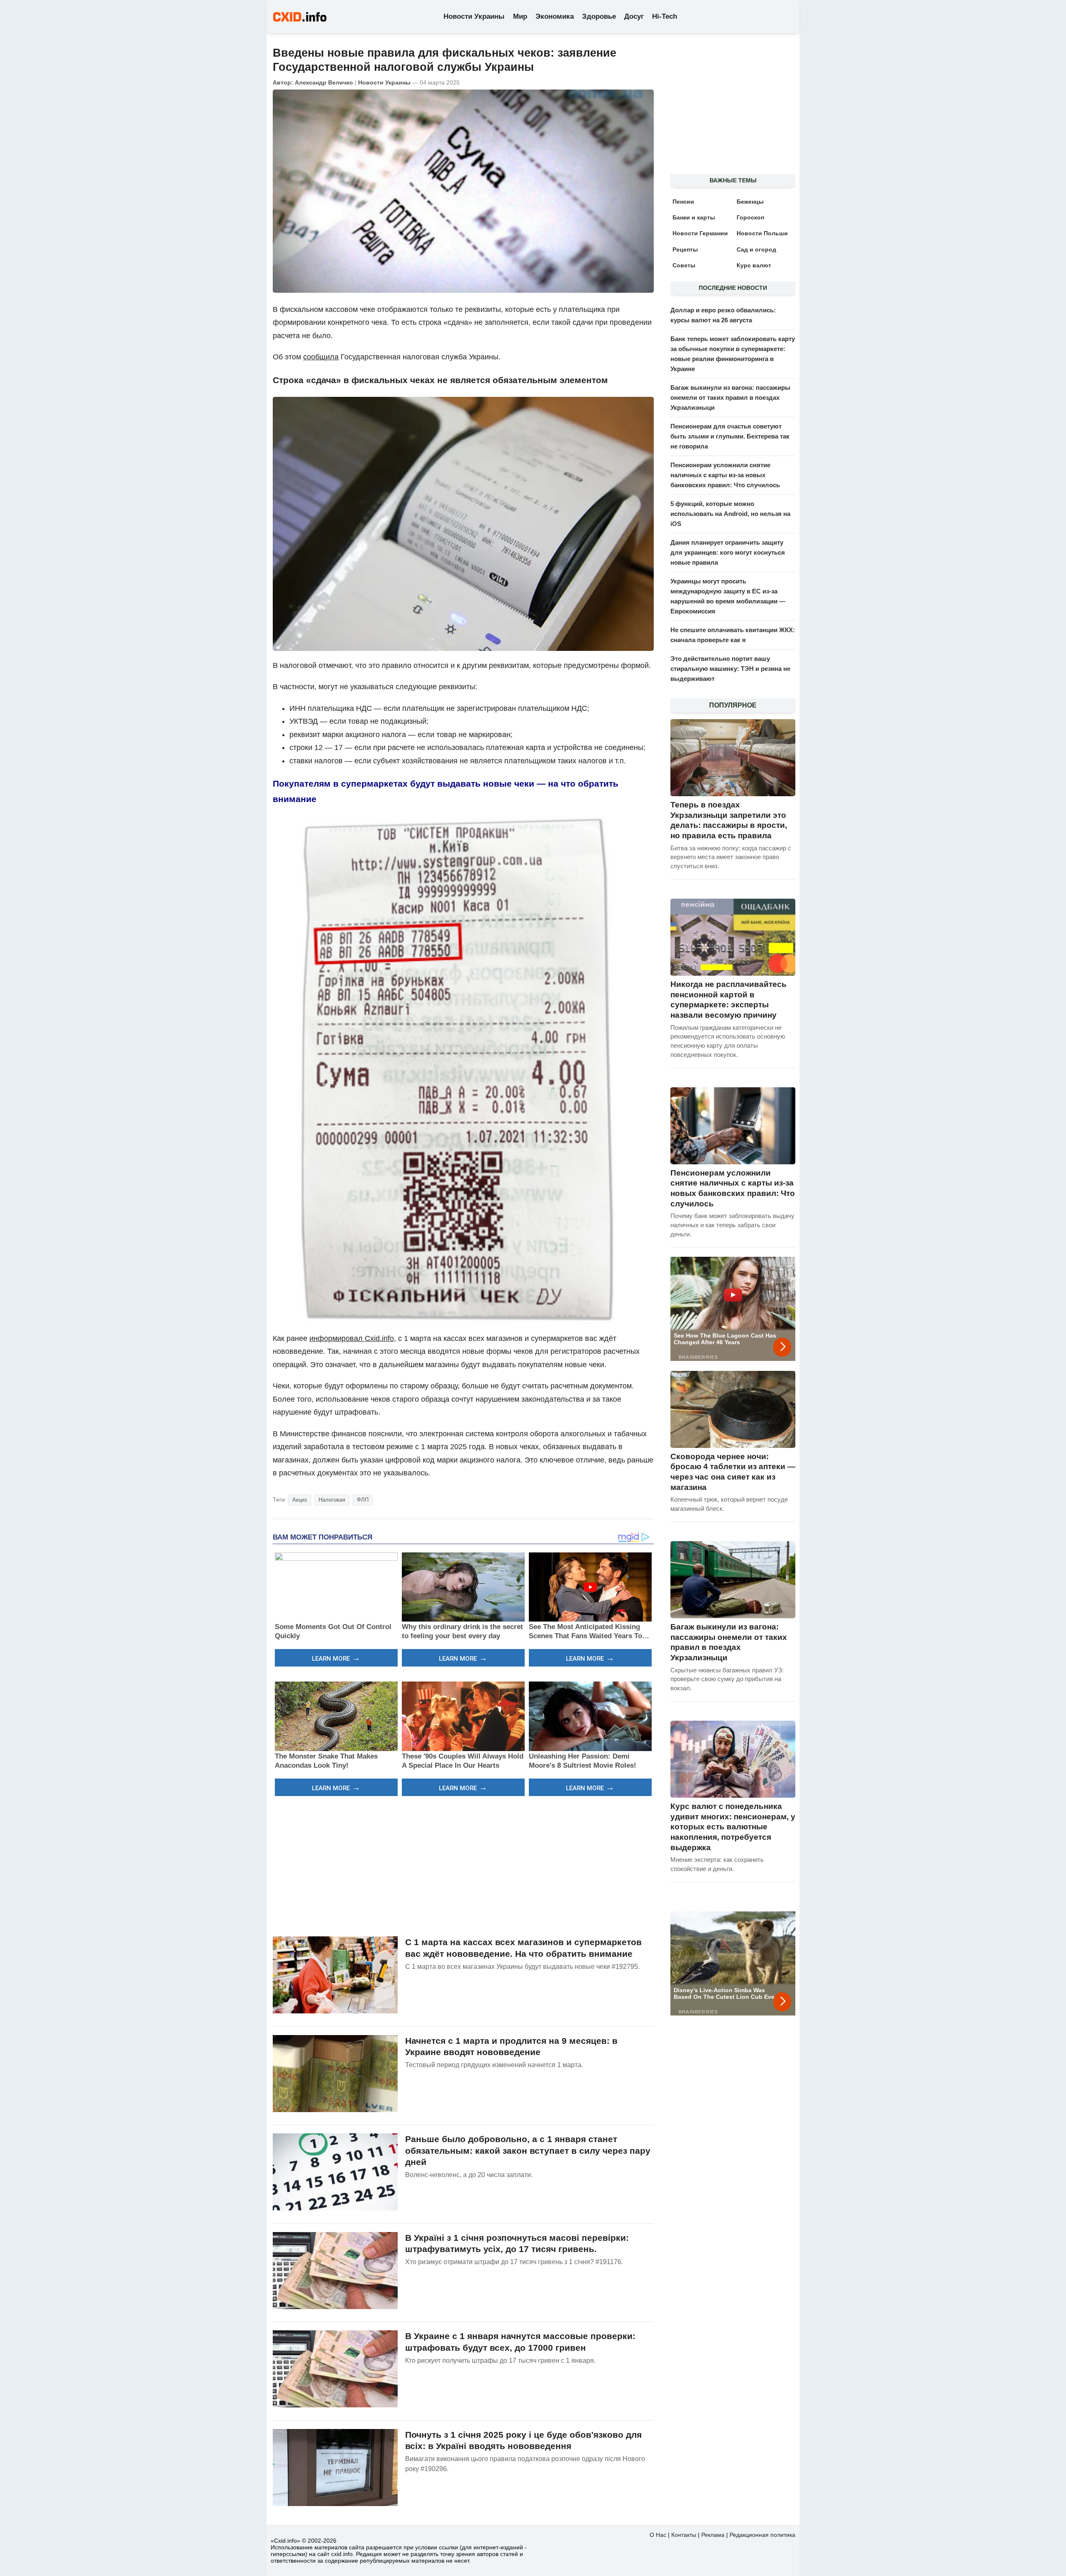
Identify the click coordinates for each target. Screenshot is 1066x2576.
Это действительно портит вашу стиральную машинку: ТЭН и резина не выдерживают (730, 669)
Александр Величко (324, 82)
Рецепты (685, 249)
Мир (520, 16)
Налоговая (332, 1500)
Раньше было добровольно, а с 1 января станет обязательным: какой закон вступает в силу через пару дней (528, 2150)
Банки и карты (694, 217)
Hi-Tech (665, 16)
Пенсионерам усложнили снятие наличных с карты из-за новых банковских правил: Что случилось (725, 475)
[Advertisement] (463, 1865)
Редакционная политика (762, 2535)
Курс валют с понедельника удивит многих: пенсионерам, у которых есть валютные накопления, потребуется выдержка (733, 1827)
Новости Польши (762, 233)
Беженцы (750, 202)
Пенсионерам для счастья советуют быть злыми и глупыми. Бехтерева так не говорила (730, 436)
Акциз (300, 1500)
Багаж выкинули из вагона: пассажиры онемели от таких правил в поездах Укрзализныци (730, 397)
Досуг (634, 16)
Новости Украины (474, 16)
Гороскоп (750, 217)
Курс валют (754, 265)
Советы (684, 265)
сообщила (321, 357)
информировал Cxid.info (352, 1338)
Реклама (713, 2535)
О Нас (658, 2535)
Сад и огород (756, 249)
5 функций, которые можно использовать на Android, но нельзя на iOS (730, 514)
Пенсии (683, 202)
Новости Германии (700, 233)
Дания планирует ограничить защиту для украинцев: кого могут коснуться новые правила (728, 552)
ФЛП (363, 1500)
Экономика (555, 16)
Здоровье (599, 16)
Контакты (684, 2535)
